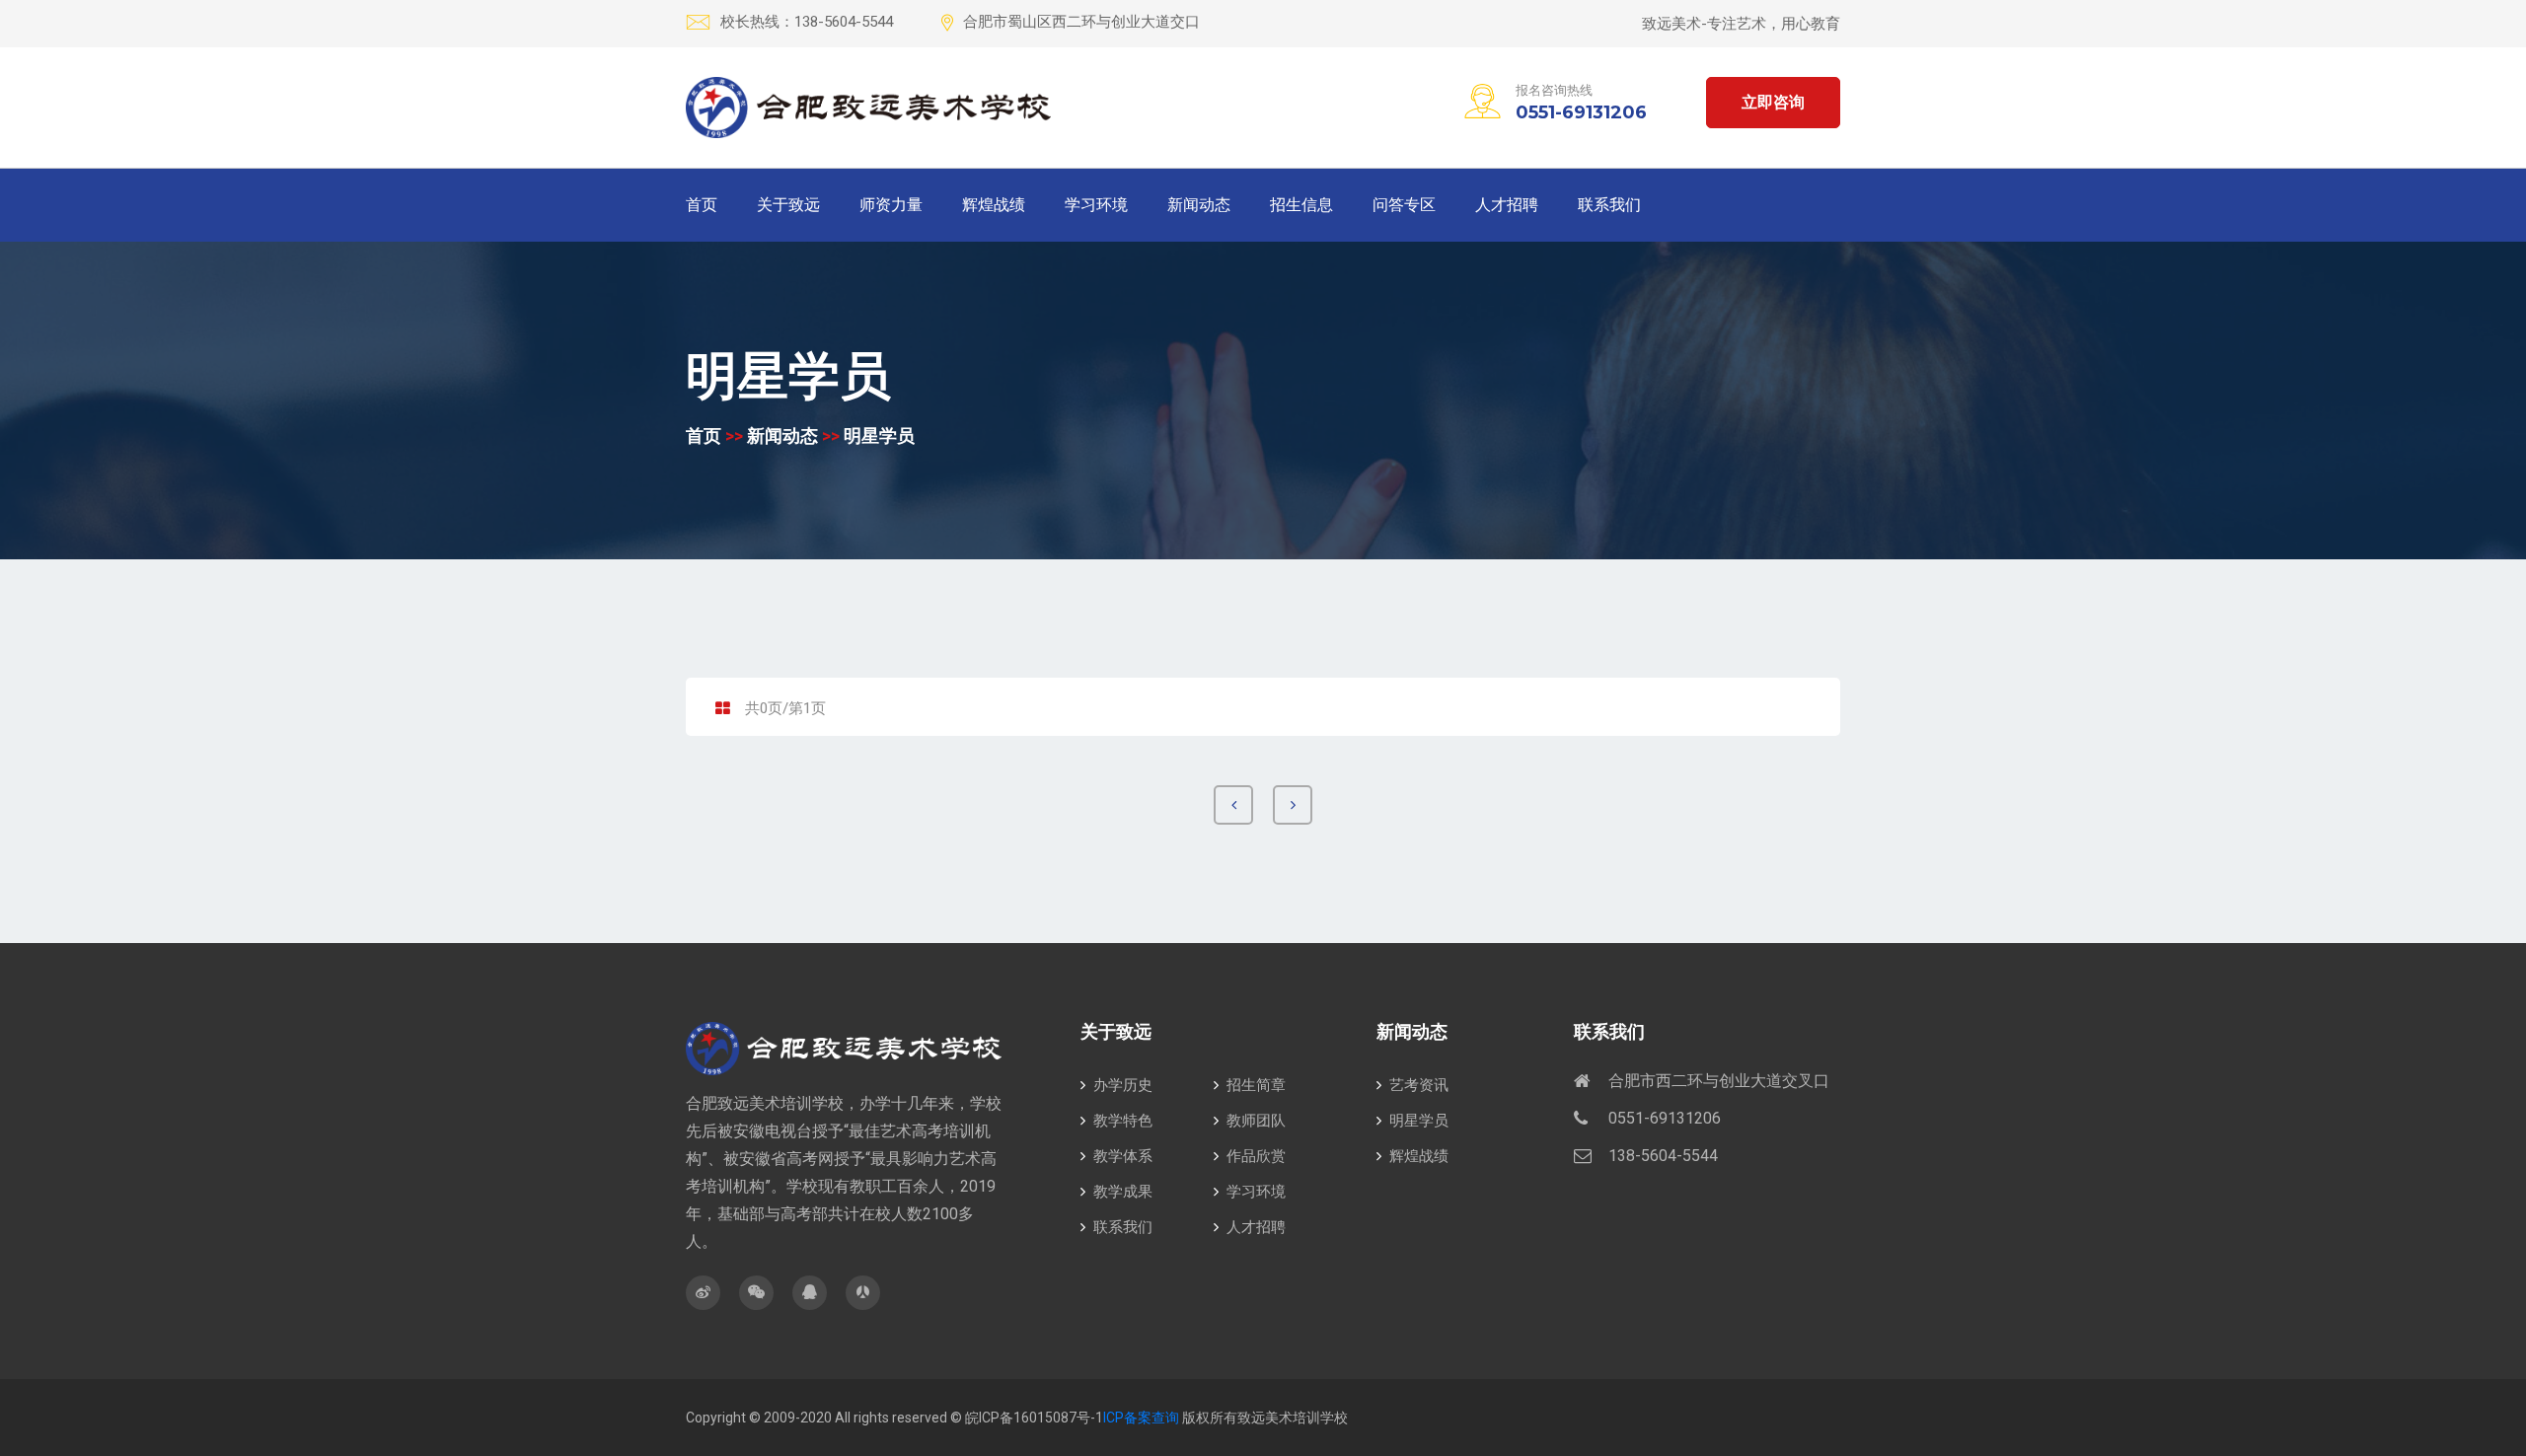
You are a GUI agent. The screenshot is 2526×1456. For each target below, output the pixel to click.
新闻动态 (1199, 205)
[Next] (1293, 805)
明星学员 (879, 436)
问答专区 (1404, 205)
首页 (702, 205)
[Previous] (1233, 805)
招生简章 (1256, 1085)
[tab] (723, 709)
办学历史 (1123, 1085)
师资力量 (891, 205)
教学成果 (1123, 1192)
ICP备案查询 (1141, 1418)
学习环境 (1096, 205)
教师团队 (1256, 1121)
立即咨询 (1773, 102)
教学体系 (1123, 1156)
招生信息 (1301, 205)
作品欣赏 (1256, 1156)
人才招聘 (1507, 205)
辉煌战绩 (994, 205)
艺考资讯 (1419, 1085)
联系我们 (1609, 205)
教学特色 (1123, 1121)
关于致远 (788, 205)
